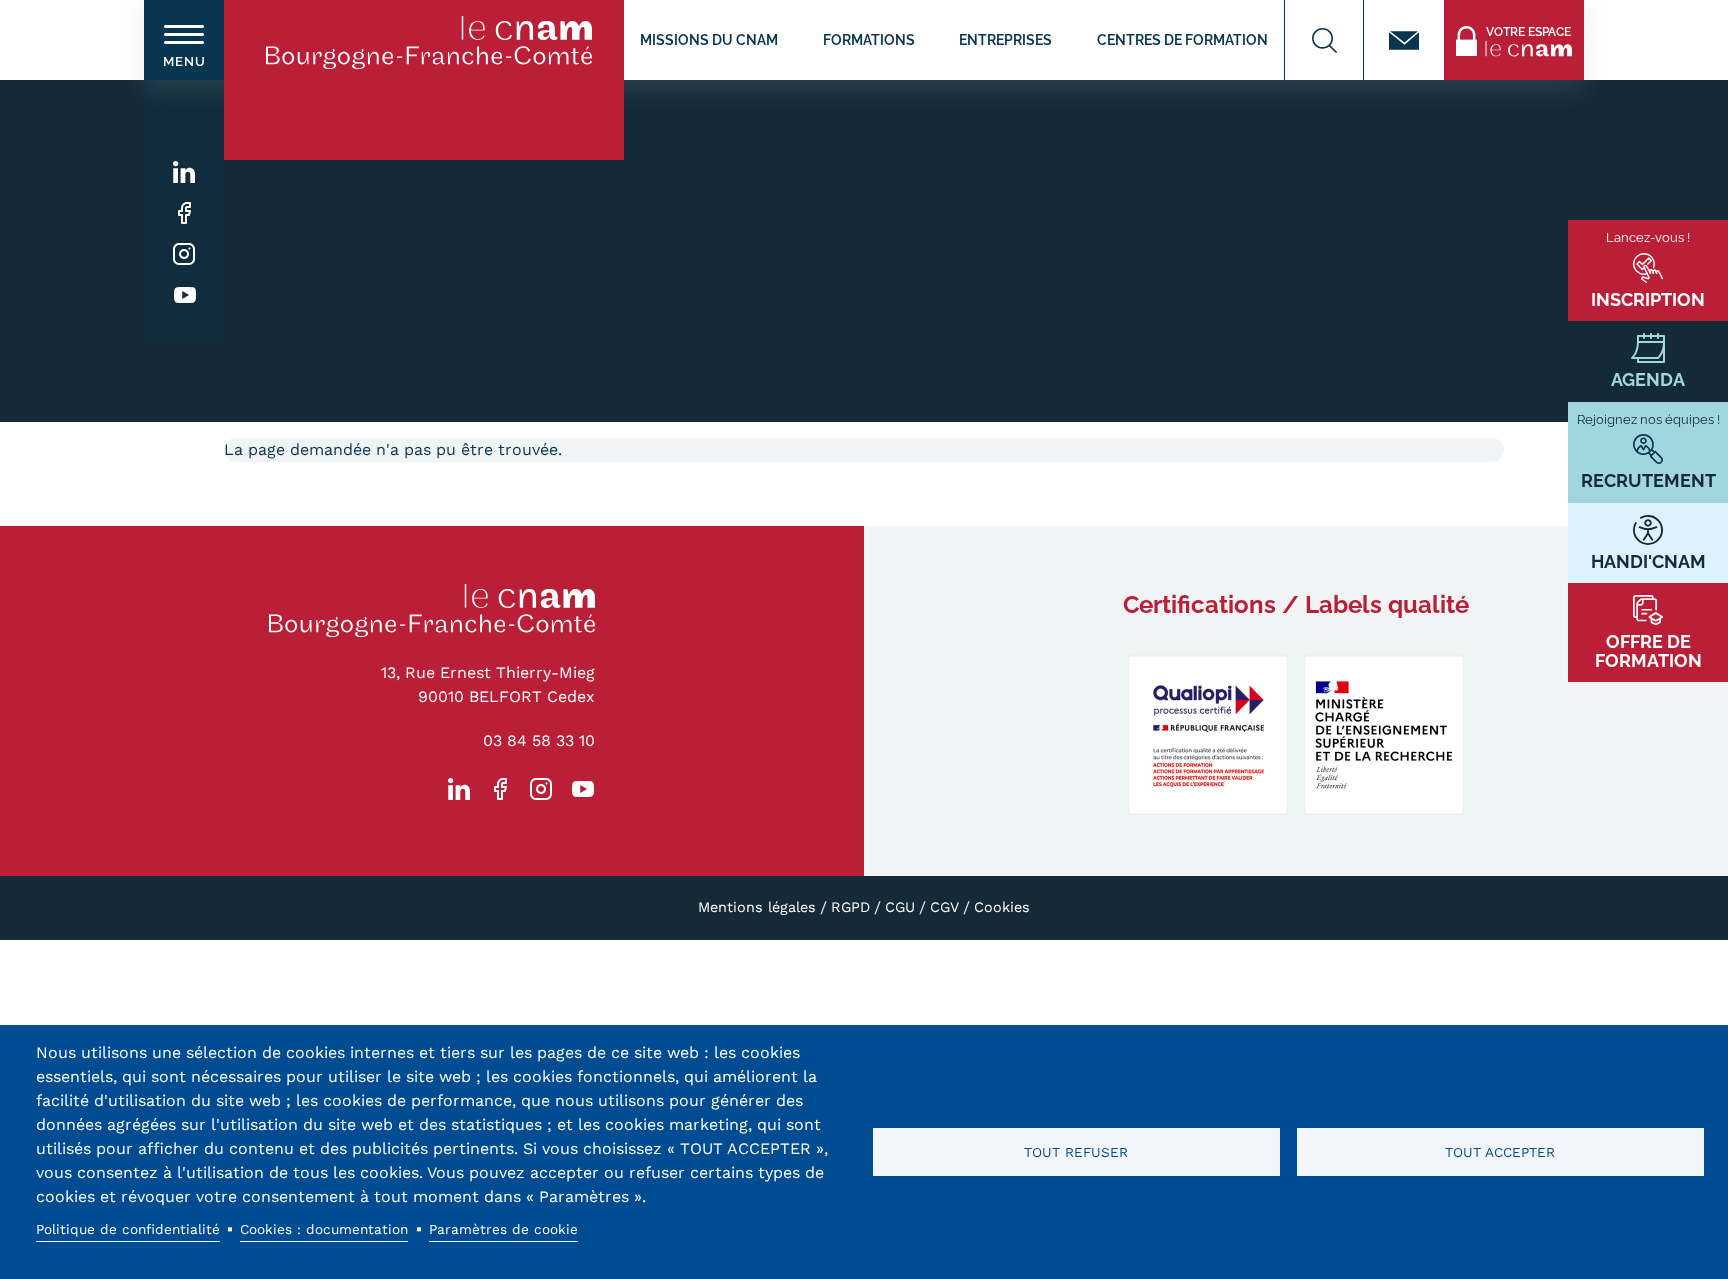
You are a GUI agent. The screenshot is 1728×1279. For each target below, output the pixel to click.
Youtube (184, 295)
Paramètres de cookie (503, 1229)
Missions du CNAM (709, 39)
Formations (869, 39)
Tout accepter (1500, 1152)
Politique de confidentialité (128, 1229)
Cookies (1002, 907)
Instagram (184, 254)
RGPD (850, 907)
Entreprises (1005, 39)
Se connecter (1493, 11)
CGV (944, 907)
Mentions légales (757, 907)
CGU (900, 907)
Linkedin (184, 172)
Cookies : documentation (324, 1229)
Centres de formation (1182, 39)
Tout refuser (1076, 1152)
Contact (1404, 40)
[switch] (184, 40)
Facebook (184, 213)
